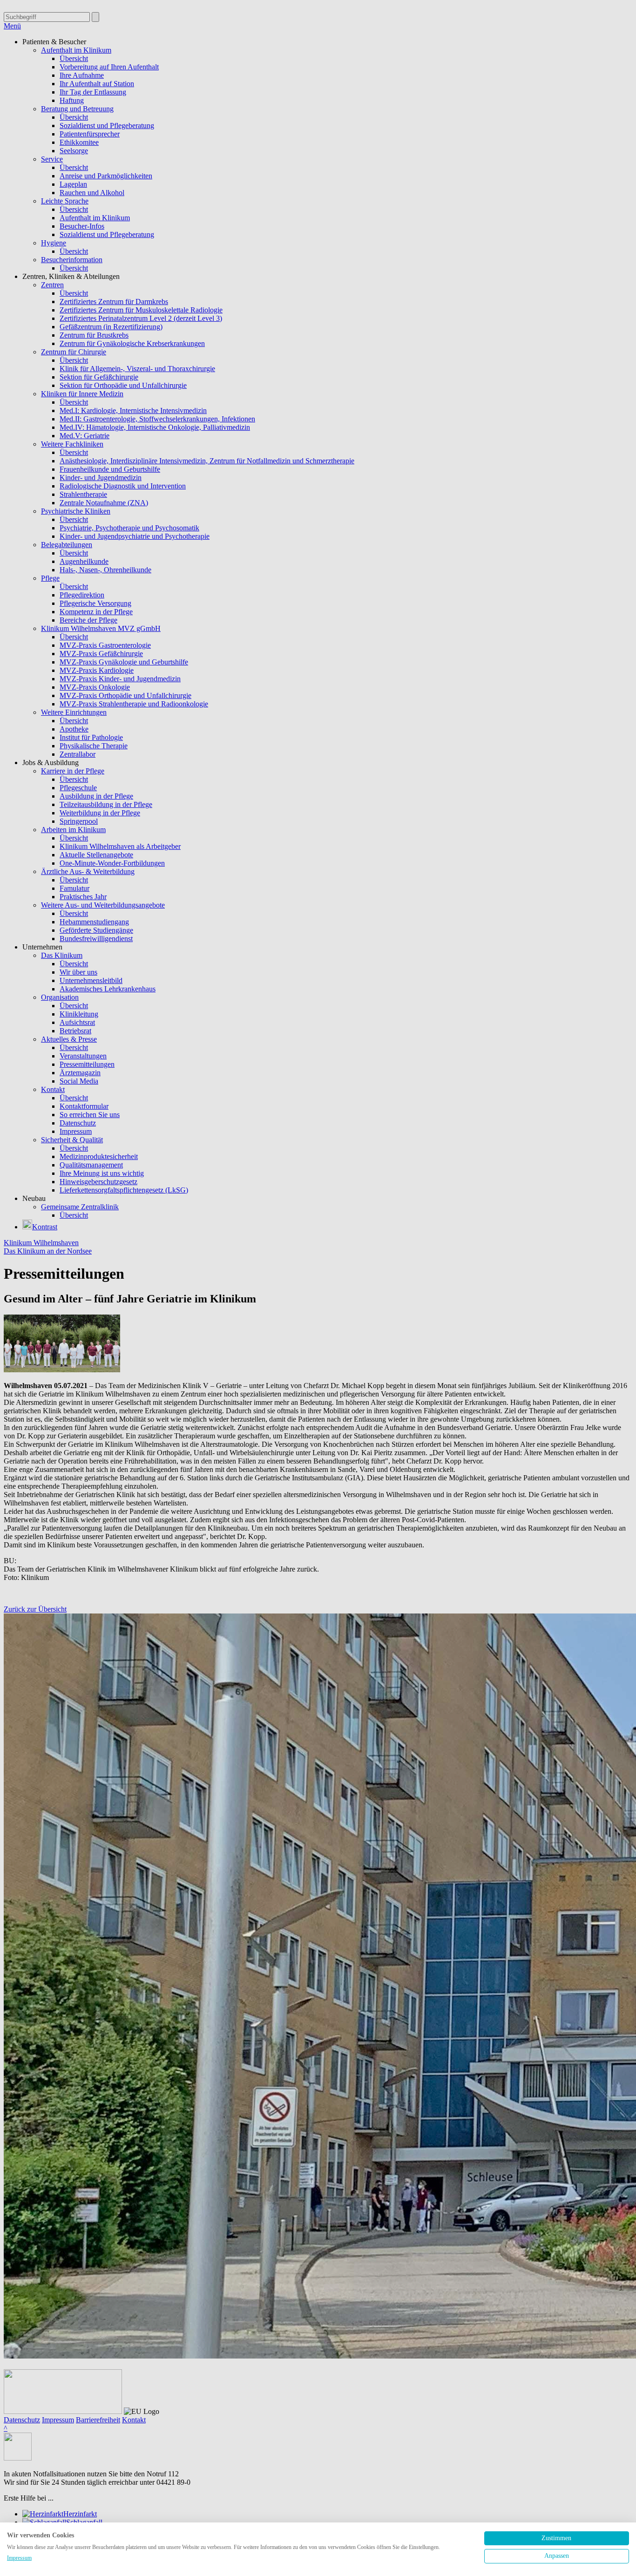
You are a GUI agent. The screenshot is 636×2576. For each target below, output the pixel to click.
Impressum (19, 2558)
